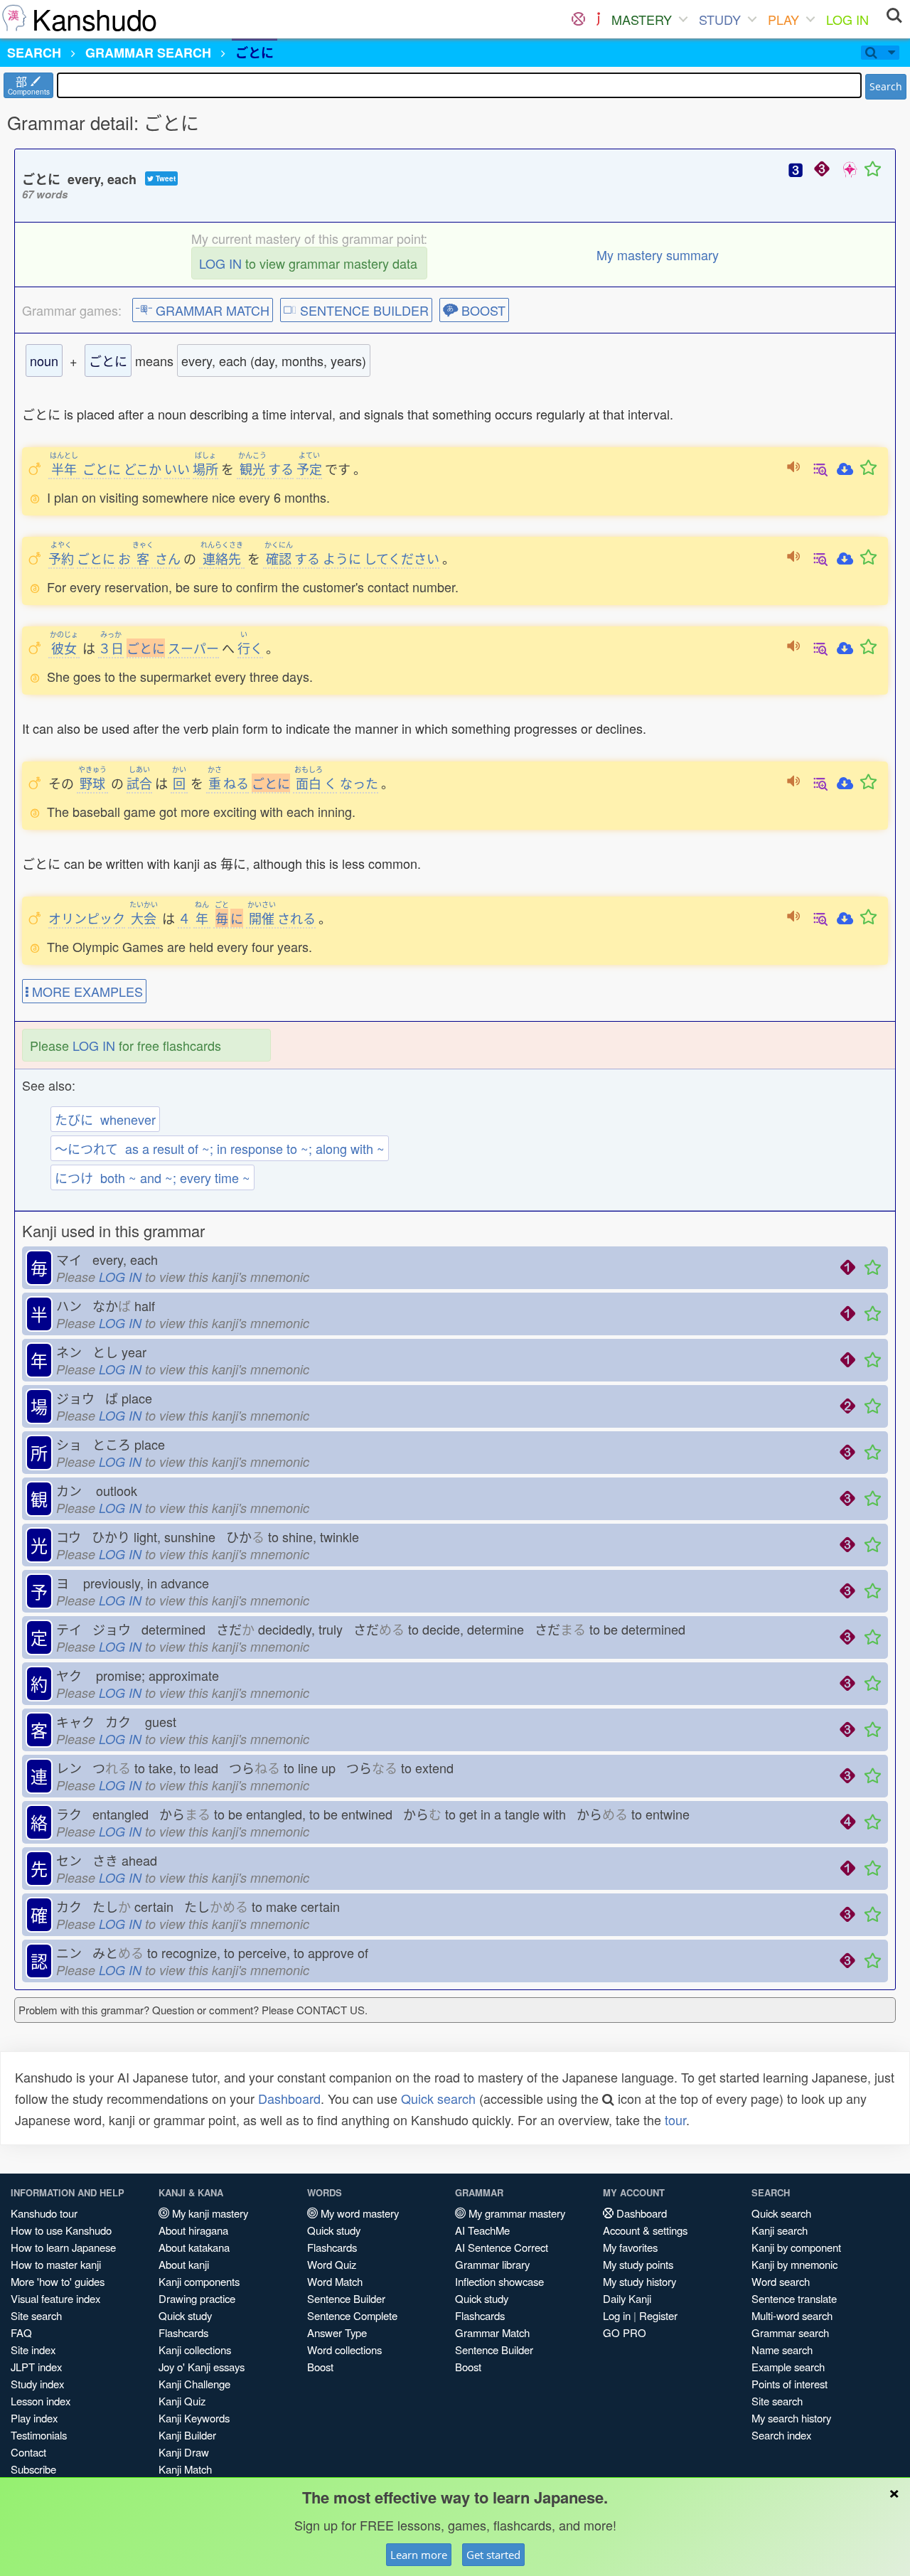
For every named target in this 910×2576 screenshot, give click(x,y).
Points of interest (789, 2384)
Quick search (438, 2098)
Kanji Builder (187, 2435)
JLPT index (36, 2367)
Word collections (344, 2350)
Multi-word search (792, 2315)
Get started (493, 2555)
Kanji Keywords (194, 2418)
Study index (37, 2384)
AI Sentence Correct (502, 2247)
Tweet (165, 178)
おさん (149, 558)
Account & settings (645, 2230)
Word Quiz (332, 2264)
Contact (28, 2452)
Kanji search (780, 2230)
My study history (639, 2281)
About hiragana (193, 2230)
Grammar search (790, 2332)
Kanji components (199, 2281)
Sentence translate (794, 2298)
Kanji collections (195, 2350)
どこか (143, 469)
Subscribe (33, 2469)
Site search (36, 2315)
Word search (781, 2281)
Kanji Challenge (194, 2384)
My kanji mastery (209, 2213)
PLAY (783, 19)
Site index (33, 2350)
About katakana (194, 2247)
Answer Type (337, 2332)
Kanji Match (185, 2469)
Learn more (419, 2555)
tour (675, 2120)
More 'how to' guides (58, 2281)
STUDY (720, 19)
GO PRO (625, 2332)
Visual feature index (55, 2298)
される (282, 918)
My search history (791, 2418)
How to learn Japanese (63, 2247)
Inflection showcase (499, 2281)
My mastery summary (658, 255)
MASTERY (642, 19)
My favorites (630, 2247)
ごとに (102, 469)
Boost (320, 2367)
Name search (782, 2350)
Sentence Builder (346, 2298)
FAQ (21, 2332)
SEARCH (34, 53)
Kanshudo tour (44, 2213)
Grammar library (492, 2264)
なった (359, 783)
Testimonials (39, 2435)
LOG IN (847, 19)
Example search (788, 2367)
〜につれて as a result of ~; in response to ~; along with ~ (220, 1148)
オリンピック (87, 918)
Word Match (335, 2281)
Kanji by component (796, 2247)
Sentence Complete (352, 2315)
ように (342, 558)
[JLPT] (598, 19)
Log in (617, 2315)
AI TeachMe (482, 2230)
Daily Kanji (627, 2298)
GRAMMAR (148, 53)
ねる (228, 783)
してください (402, 558)
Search (886, 86)
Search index (781, 2435)
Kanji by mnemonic (794, 2264)
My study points (638, 2264)
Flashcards (183, 2332)
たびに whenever (105, 1119)
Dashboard (289, 2098)
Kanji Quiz (182, 2401)
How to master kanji (56, 2264)
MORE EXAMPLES (86, 991)
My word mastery (358, 2213)
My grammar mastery (515, 2213)
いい (177, 469)
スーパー (193, 648)
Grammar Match (492, 2332)
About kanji (184, 2264)
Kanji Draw (184, 2452)
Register (658, 2315)
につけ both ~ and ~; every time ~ (152, 1177)
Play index (34, 2418)
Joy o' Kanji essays (202, 2367)
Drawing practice (197, 2298)
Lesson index (41, 2401)
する (266, 469)
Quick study (185, 2315)
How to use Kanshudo (61, 2230)
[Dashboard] (578, 19)
